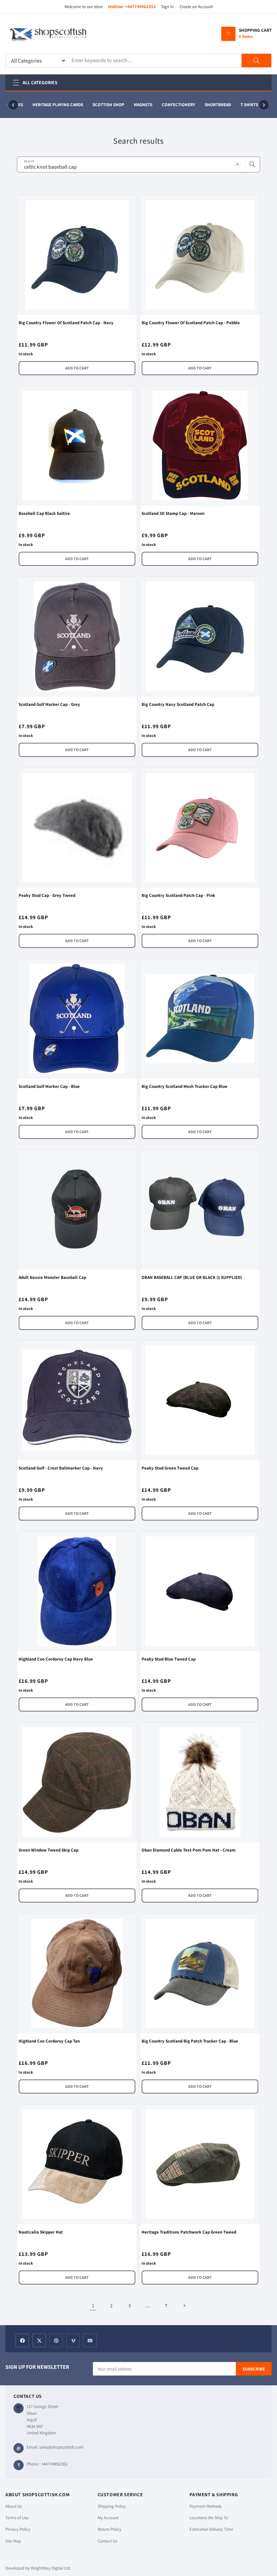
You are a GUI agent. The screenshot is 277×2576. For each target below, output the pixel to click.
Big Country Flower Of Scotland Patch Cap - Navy (66, 323)
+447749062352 (140, 7)
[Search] (256, 61)
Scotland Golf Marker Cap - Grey (49, 704)
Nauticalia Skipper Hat (41, 2232)
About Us (14, 2506)
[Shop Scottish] (58, 34)
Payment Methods (206, 2506)
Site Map (13, 2541)
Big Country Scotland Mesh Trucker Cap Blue (184, 1086)
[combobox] (138, 164)
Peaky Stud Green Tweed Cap (170, 1468)
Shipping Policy (112, 2506)
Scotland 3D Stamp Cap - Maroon (173, 513)
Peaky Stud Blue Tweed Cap (169, 1659)
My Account (108, 2518)
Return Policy (109, 2529)
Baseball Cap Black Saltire (44, 513)
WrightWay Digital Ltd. (51, 2568)
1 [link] (93, 2305)
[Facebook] (22, 2340)
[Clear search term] (237, 164)
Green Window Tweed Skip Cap (48, 1850)
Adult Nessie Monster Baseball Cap (52, 1277)
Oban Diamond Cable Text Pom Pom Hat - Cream (188, 1850)
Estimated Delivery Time (211, 2529)
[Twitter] (39, 2340)
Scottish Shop (102, 105)
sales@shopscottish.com (61, 2447)
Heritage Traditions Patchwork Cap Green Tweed (189, 2232)
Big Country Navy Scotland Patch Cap (178, 704)
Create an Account (196, 7)
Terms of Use (17, 2518)
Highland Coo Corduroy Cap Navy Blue (56, 1659)
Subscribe (254, 2369)
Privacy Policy (18, 2529)
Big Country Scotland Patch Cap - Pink (178, 895)
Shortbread (212, 105)
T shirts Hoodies (253, 105)
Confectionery (172, 105)
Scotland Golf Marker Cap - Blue (49, 1086)
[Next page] (184, 2306)
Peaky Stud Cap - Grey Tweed (47, 895)
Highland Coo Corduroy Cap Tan (49, 2041)
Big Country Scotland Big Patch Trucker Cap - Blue (190, 2041)
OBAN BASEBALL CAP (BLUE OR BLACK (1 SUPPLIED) (192, 1277)
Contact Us (107, 2541)
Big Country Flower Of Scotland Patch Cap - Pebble (191, 323)
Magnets (137, 105)
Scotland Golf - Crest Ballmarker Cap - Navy (61, 1468)
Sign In (167, 7)
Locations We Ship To (209, 2518)
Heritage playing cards (52, 105)
